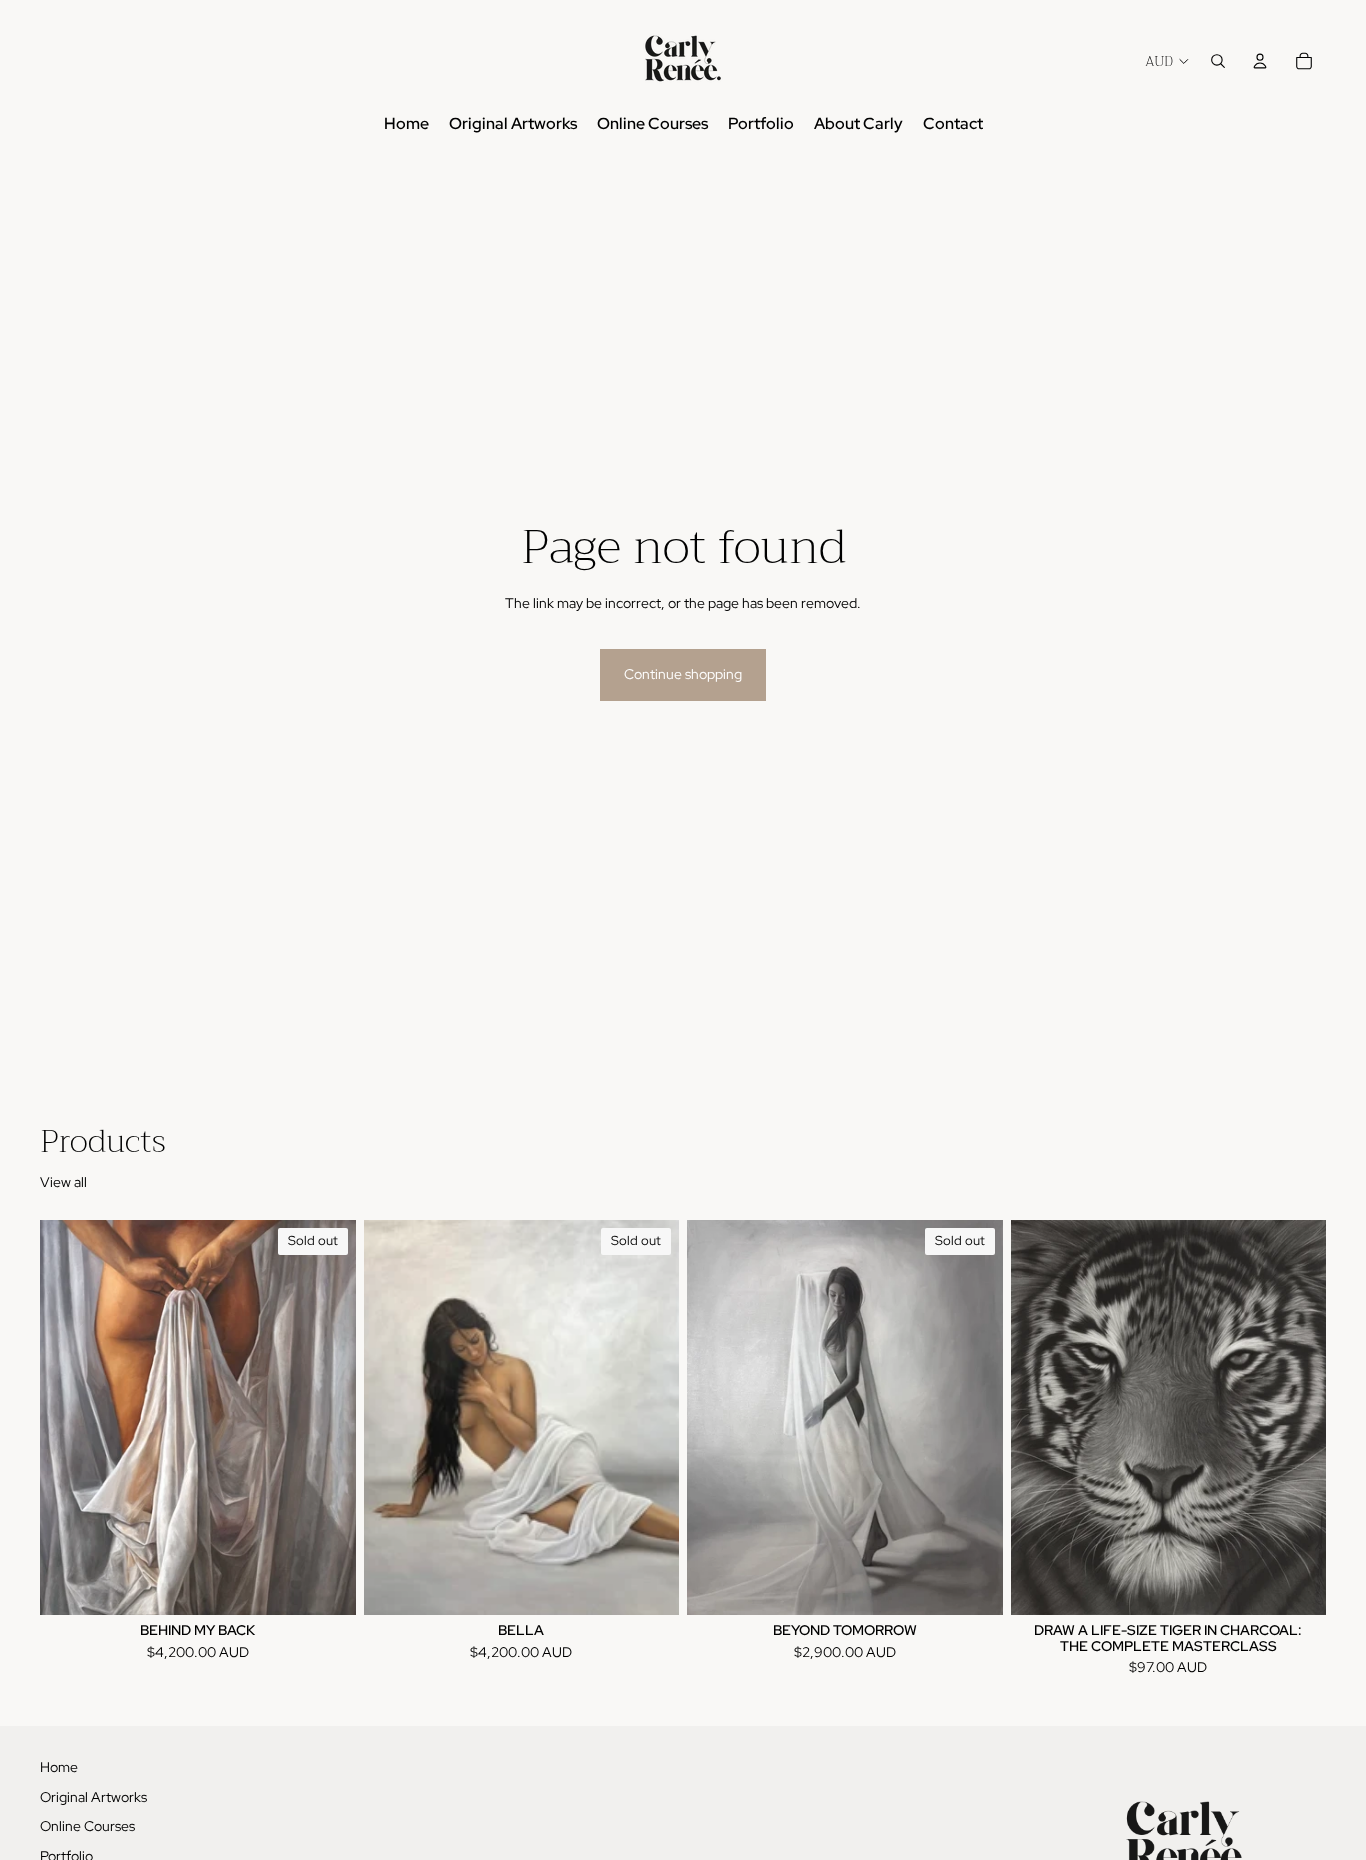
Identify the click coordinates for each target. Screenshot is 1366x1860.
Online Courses (87, 1826)
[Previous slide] (70, 1418)
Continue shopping (683, 674)
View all (63, 1182)
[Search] (1218, 61)
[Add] (1295, 1585)
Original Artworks (93, 1796)
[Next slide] (326, 1418)
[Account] (1260, 61)
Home (59, 1767)
